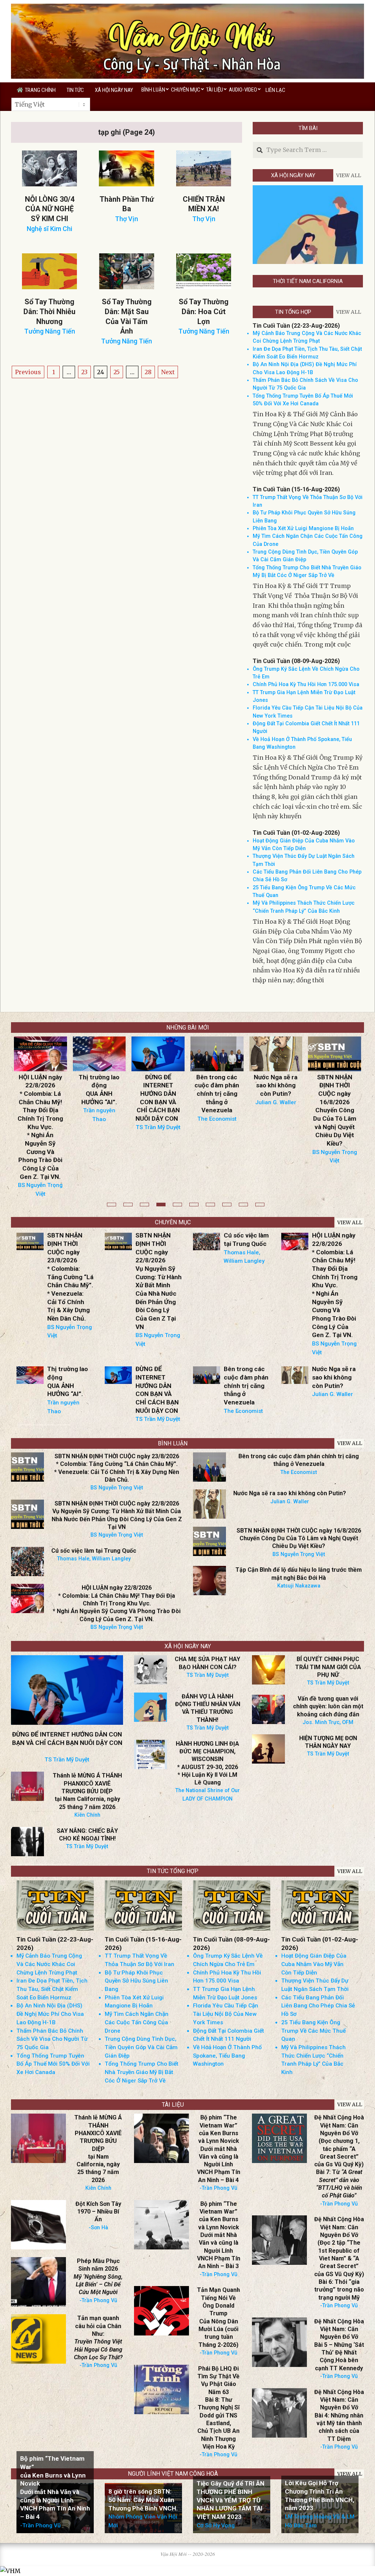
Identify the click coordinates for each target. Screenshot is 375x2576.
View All (349, 175)
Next (168, 372)
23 (84, 372)
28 (148, 372)
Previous (28, 372)
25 (117, 372)
